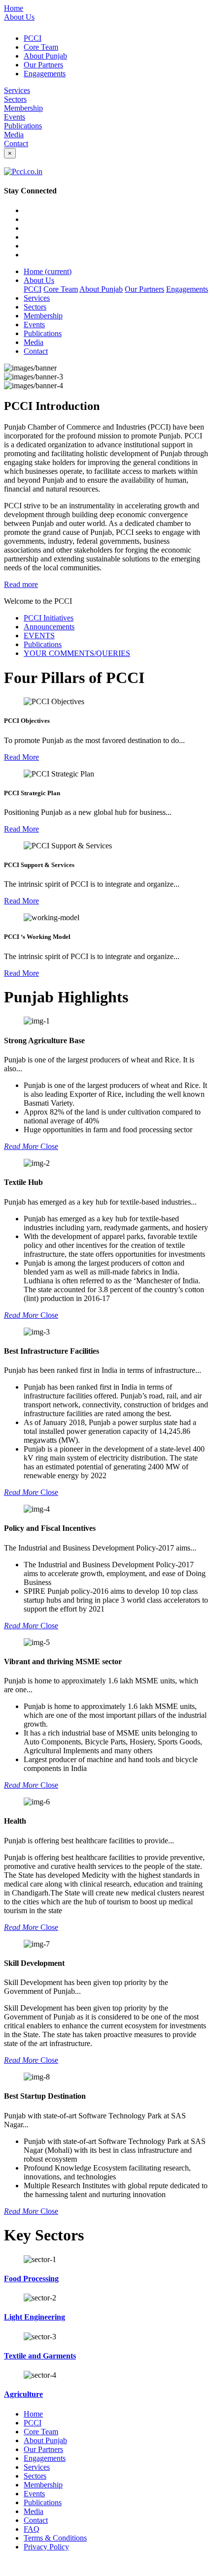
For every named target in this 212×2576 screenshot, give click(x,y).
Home (14, 8)
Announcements (49, 627)
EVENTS (39, 636)
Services (17, 90)
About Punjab (45, 56)
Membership (23, 108)
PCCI (33, 38)
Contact (16, 143)
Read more (21, 584)
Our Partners (43, 65)
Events (15, 117)
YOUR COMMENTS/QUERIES (77, 653)
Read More (21, 757)
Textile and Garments (40, 2356)
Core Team (41, 47)
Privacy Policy (46, 2547)
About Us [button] (39, 280)
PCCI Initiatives (49, 618)
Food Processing (31, 2279)
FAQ (32, 2529)
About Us (19, 17)
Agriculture (23, 2394)
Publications (23, 126)
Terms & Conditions (55, 2538)
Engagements (45, 74)
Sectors (15, 99)
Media (14, 135)
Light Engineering (35, 2317)
